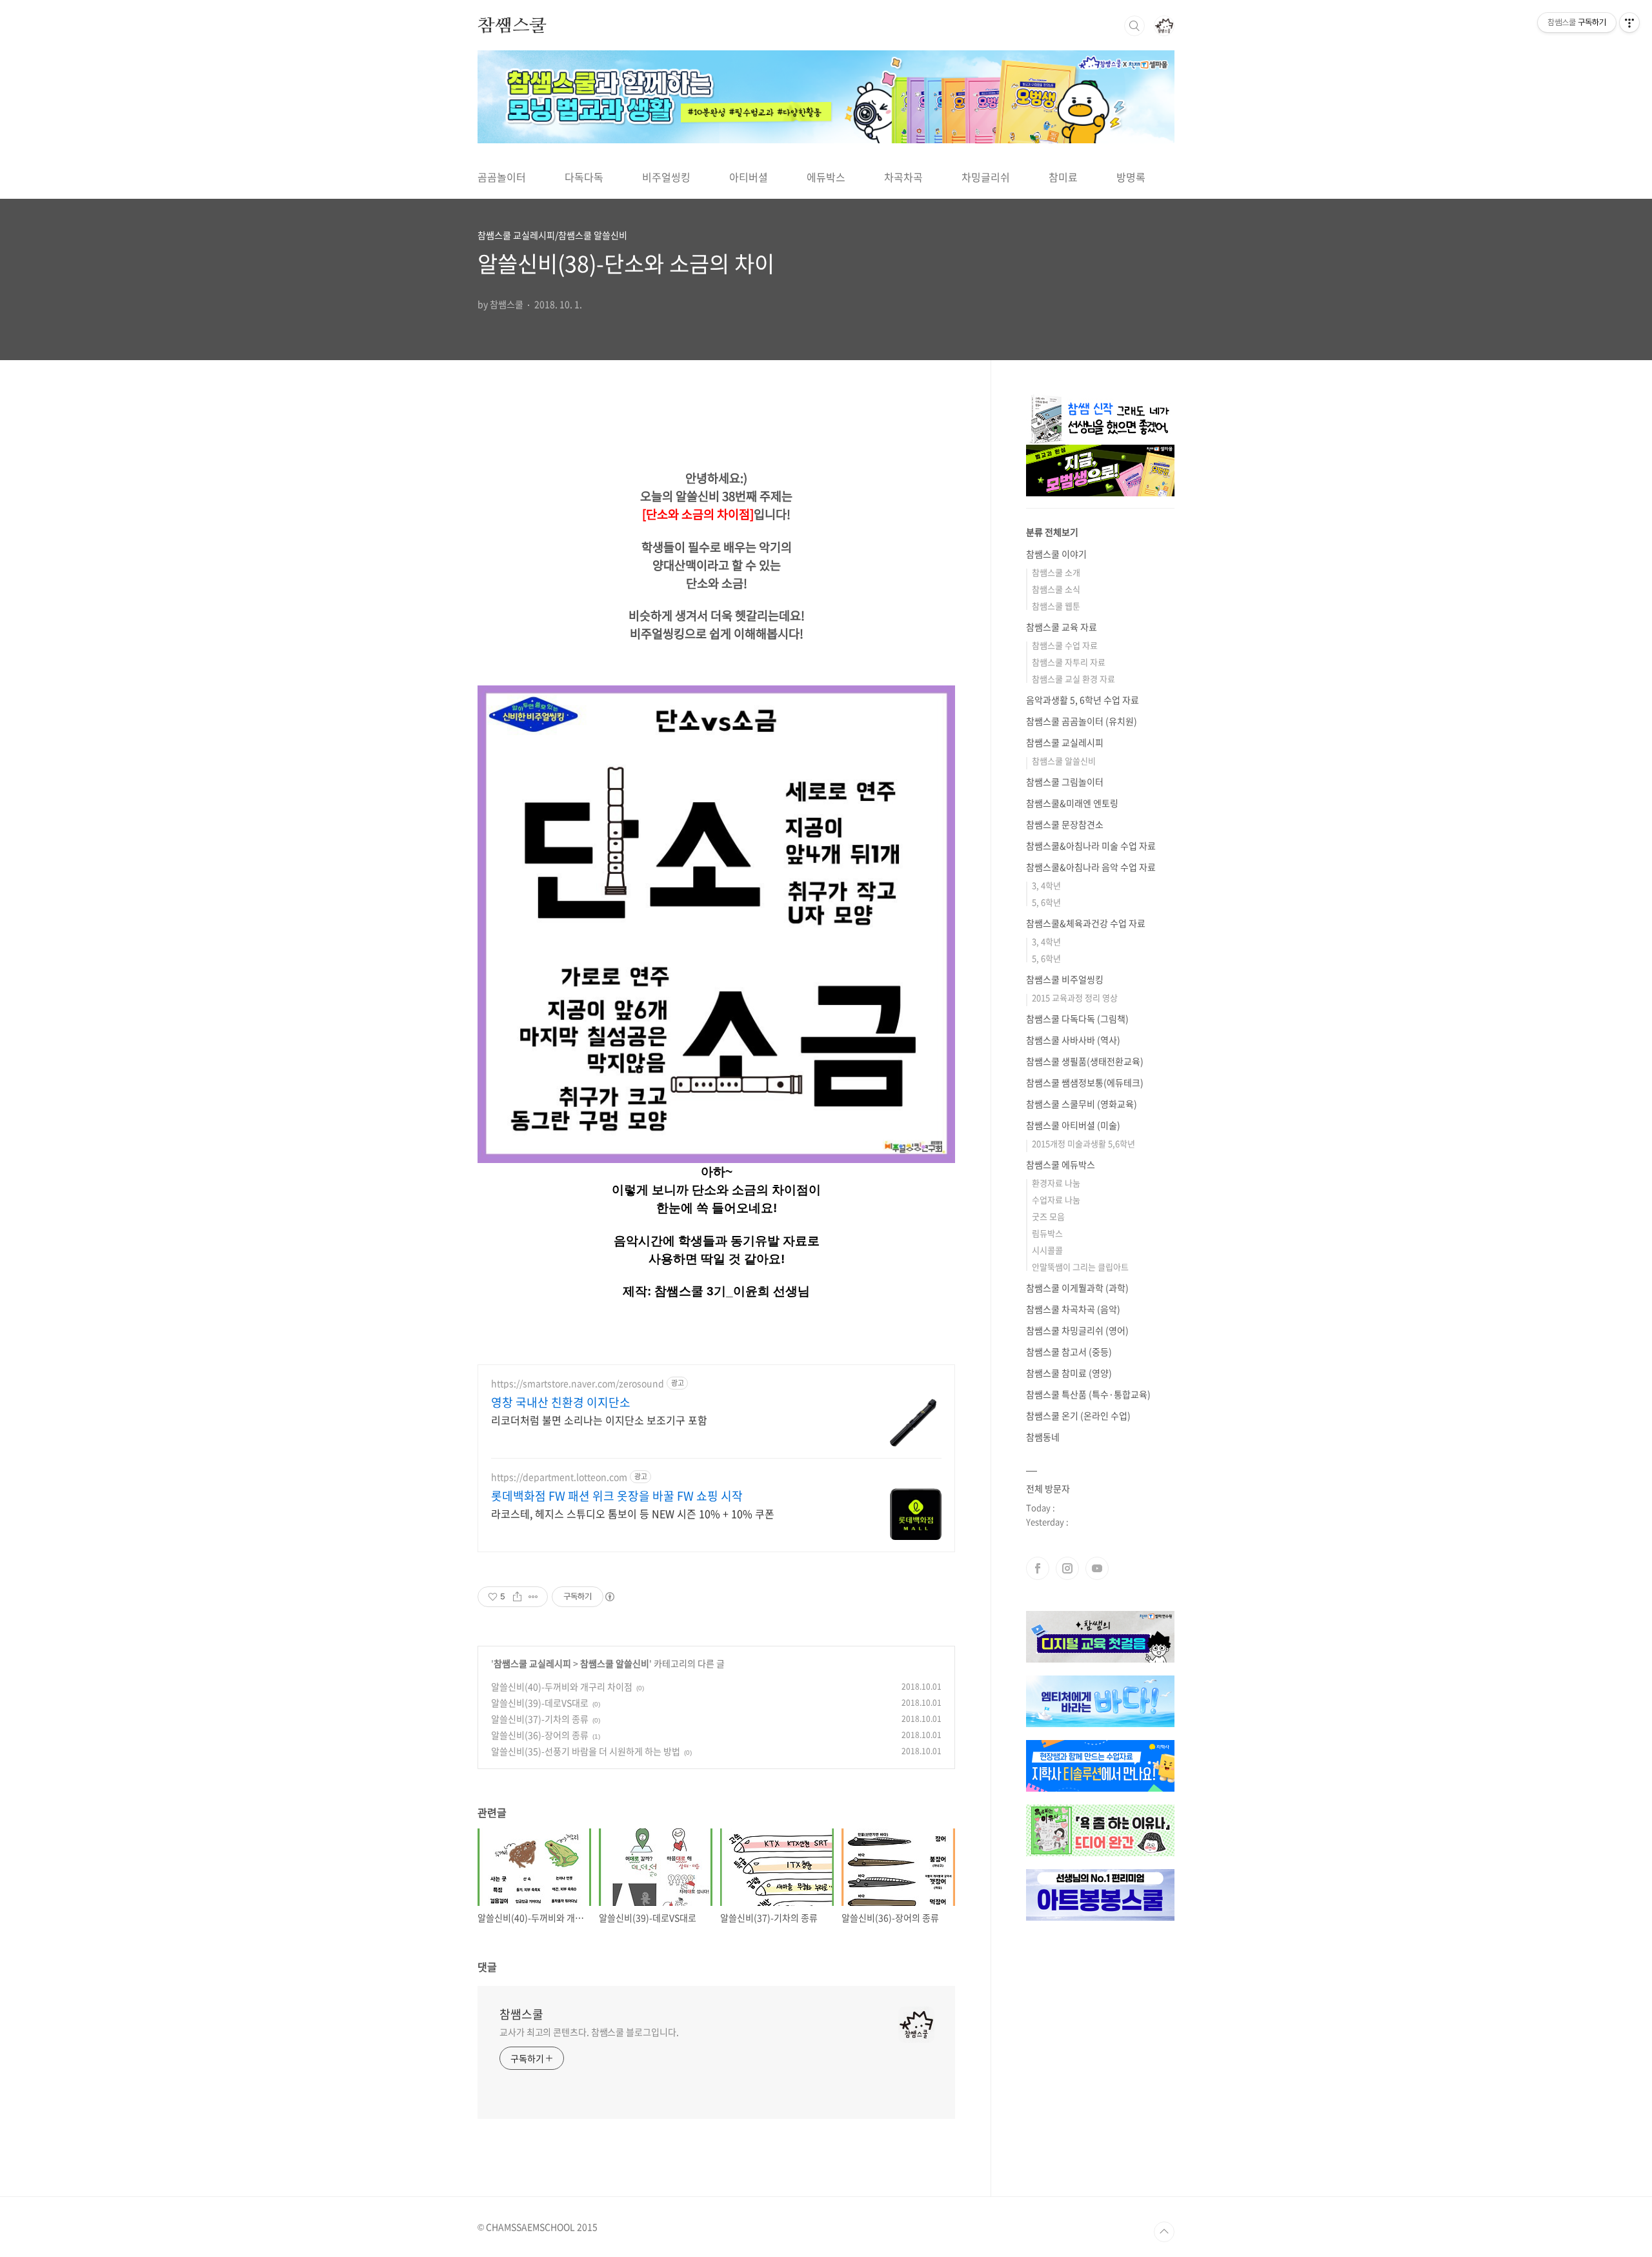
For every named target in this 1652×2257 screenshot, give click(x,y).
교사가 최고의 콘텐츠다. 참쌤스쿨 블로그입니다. (589, 2032)
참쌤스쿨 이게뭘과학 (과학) (1077, 1288)
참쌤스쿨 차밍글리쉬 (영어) (1077, 1330)
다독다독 (584, 177)
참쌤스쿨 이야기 (1056, 554)
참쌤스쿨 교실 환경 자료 (1073, 679)
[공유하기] (517, 1597)
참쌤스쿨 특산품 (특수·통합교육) (1088, 1394)
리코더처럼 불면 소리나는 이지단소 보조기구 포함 (599, 1420)
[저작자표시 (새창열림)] (609, 1597)
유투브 (1097, 1568)
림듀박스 (1047, 1233)
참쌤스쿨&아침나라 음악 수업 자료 (1091, 867)
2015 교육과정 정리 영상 (1075, 997)
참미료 (1063, 177)
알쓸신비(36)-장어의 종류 (540, 1735)
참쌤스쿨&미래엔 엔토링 (1072, 803)
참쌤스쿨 (512, 25)
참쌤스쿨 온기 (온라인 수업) (1078, 1415)
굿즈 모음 (1048, 1216)
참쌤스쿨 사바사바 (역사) (1073, 1040)
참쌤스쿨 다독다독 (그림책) (1077, 1018)
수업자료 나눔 (1056, 1199)
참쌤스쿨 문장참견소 (1065, 824)
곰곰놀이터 (502, 177)
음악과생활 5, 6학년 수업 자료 (1083, 700)
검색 (1134, 26)
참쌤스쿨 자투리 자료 (1069, 662)
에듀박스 (826, 177)
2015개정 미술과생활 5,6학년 (1083, 1143)
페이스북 (1038, 1568)
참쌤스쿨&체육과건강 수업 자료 (1086, 923)
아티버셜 (749, 177)
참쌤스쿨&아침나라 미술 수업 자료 (1091, 845)
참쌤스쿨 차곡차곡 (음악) (1073, 1309)
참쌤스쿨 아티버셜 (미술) (1073, 1125)
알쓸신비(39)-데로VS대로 (540, 1703)
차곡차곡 (903, 177)
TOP (1164, 2232)
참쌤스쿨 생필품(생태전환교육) (1085, 1061)
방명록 (1131, 177)
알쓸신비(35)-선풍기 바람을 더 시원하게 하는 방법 (586, 1751)
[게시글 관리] (533, 1597)
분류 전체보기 (1052, 532)
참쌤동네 (1043, 1437)
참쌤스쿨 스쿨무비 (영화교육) (1082, 1104)
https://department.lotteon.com (559, 1477)
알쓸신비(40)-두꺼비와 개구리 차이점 (562, 1686)
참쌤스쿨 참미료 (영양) (1069, 1373)
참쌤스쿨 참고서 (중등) (1069, 1351)
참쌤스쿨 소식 (1056, 589)
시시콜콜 (1047, 1250)
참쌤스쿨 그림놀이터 (1065, 782)
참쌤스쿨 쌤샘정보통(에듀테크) (1085, 1082)
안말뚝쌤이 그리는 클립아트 (1080, 1267)
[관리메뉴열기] (1629, 23)
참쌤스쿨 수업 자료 (1065, 645)
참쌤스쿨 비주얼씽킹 (1065, 979)
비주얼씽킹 (666, 177)
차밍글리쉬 (986, 177)
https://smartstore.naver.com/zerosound (578, 1383)
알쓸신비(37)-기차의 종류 (540, 1719)
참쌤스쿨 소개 (1056, 572)
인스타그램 (1067, 1568)
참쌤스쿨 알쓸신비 (615, 1663)
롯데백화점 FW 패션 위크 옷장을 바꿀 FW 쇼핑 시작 (617, 1496)
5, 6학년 (1046, 902)
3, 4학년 (1046, 885)
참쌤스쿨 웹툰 (1056, 606)
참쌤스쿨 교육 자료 (1062, 627)
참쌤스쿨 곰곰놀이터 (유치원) (1082, 721)
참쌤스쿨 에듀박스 (1061, 1164)
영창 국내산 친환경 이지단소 (561, 1402)
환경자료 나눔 (1056, 1183)
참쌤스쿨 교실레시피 (532, 1663)
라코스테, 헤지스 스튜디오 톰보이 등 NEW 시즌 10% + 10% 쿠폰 (633, 1513)
